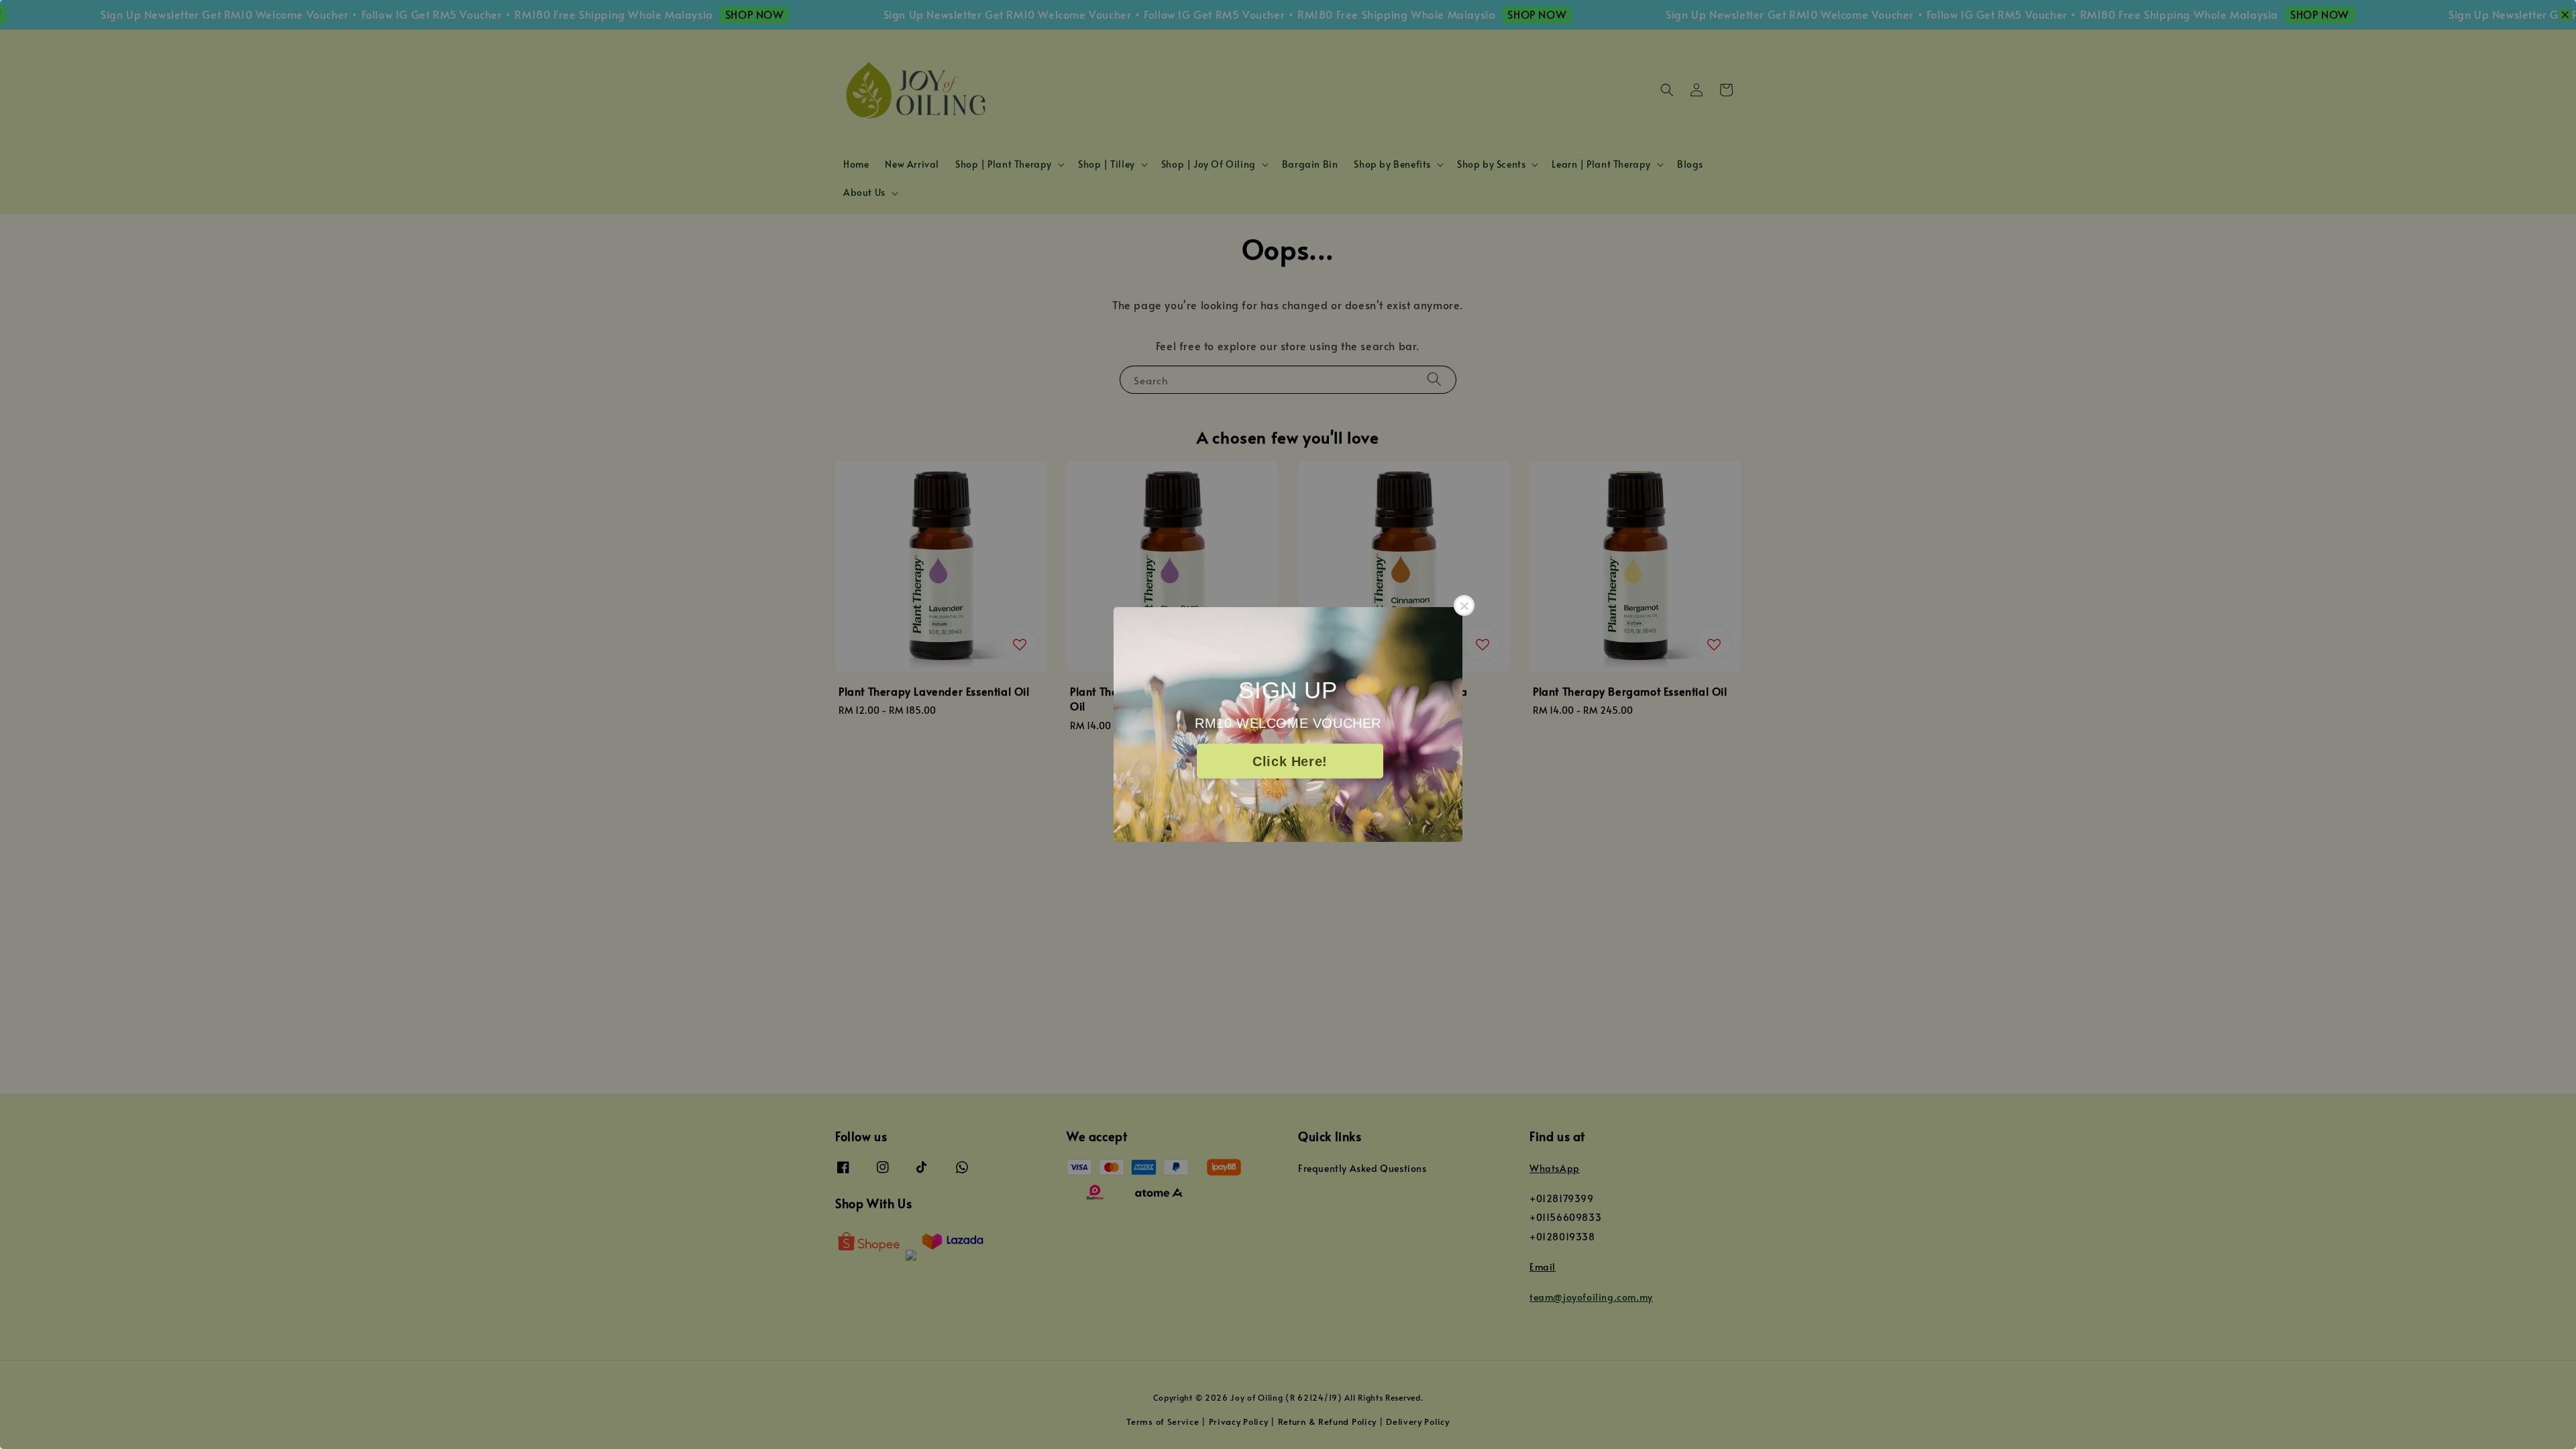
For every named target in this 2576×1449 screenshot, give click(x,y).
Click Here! (1290, 761)
